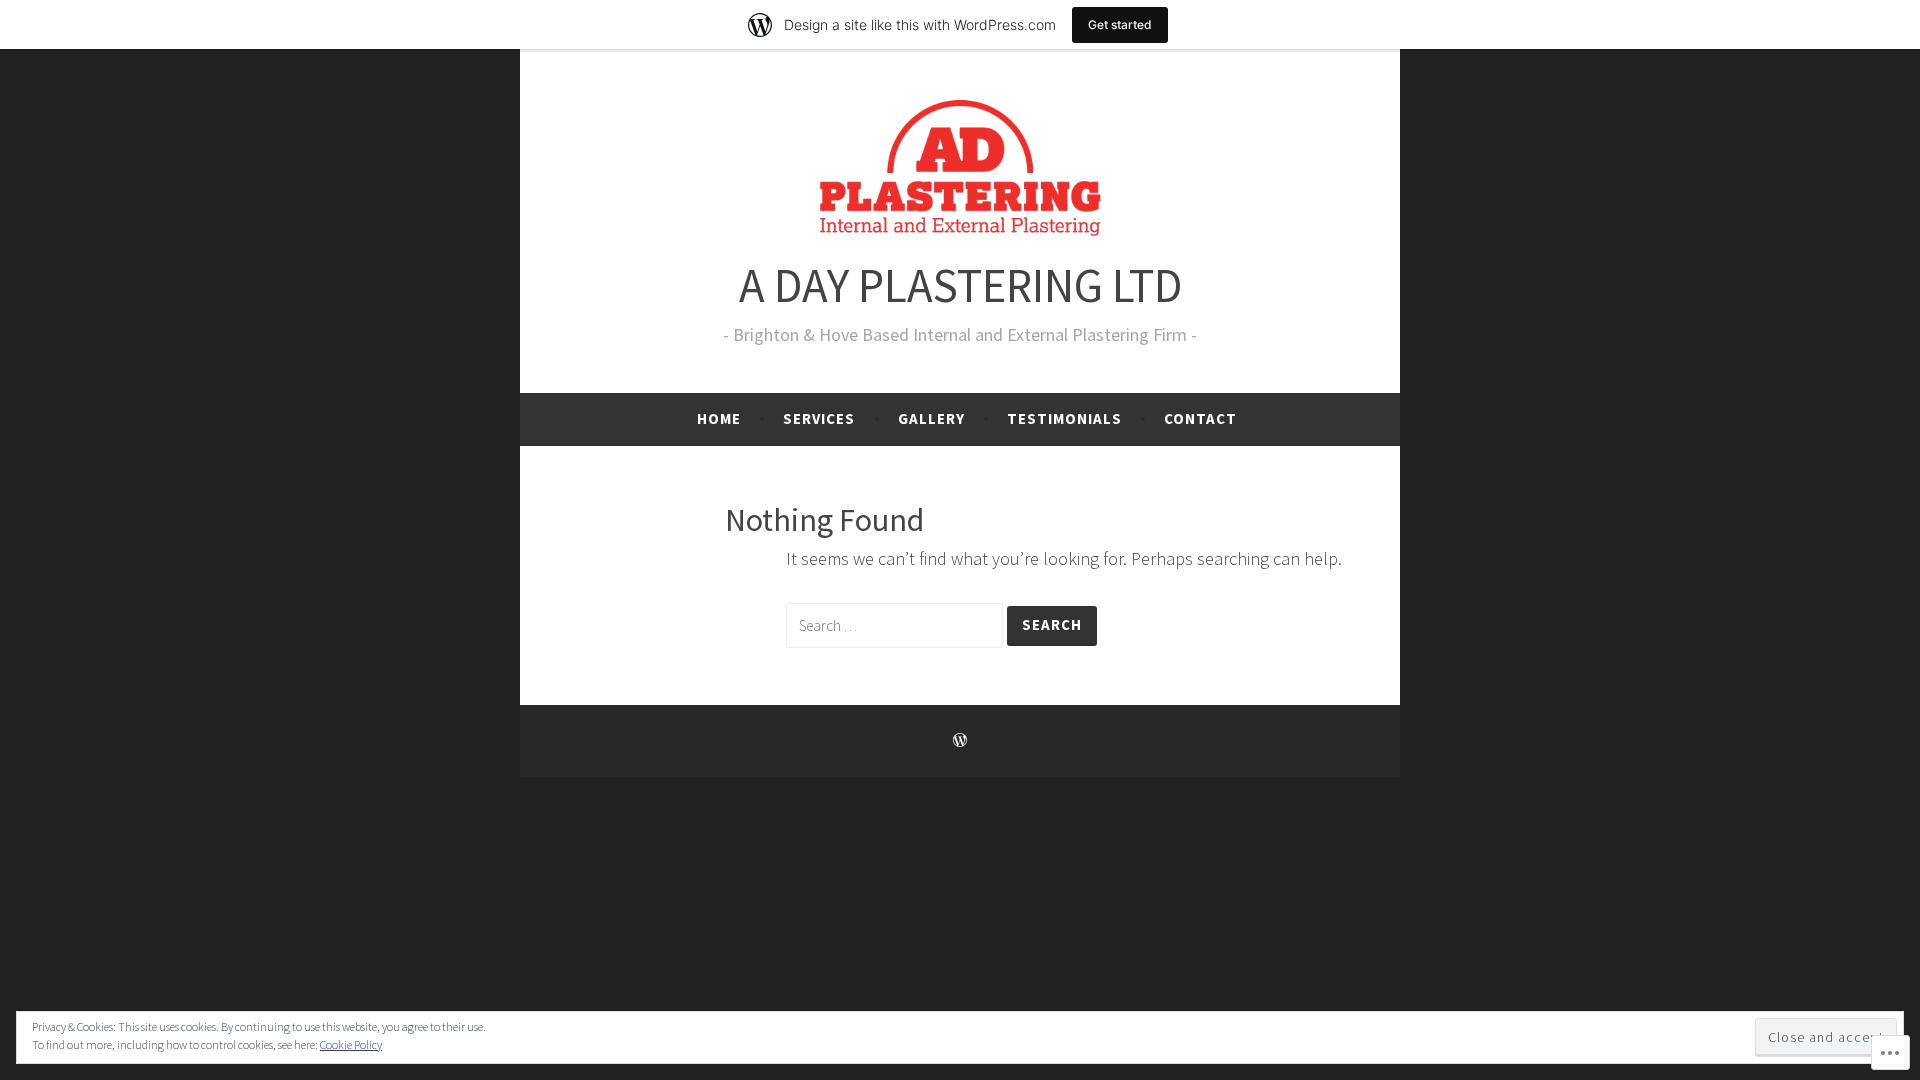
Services (819, 418)
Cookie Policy (351, 1044)
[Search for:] (896, 624)
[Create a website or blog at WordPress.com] (960, 740)
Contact (1200, 418)
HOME (719, 418)
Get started (1120, 24)
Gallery (931, 418)
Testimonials (1064, 418)
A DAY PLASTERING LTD (960, 285)
